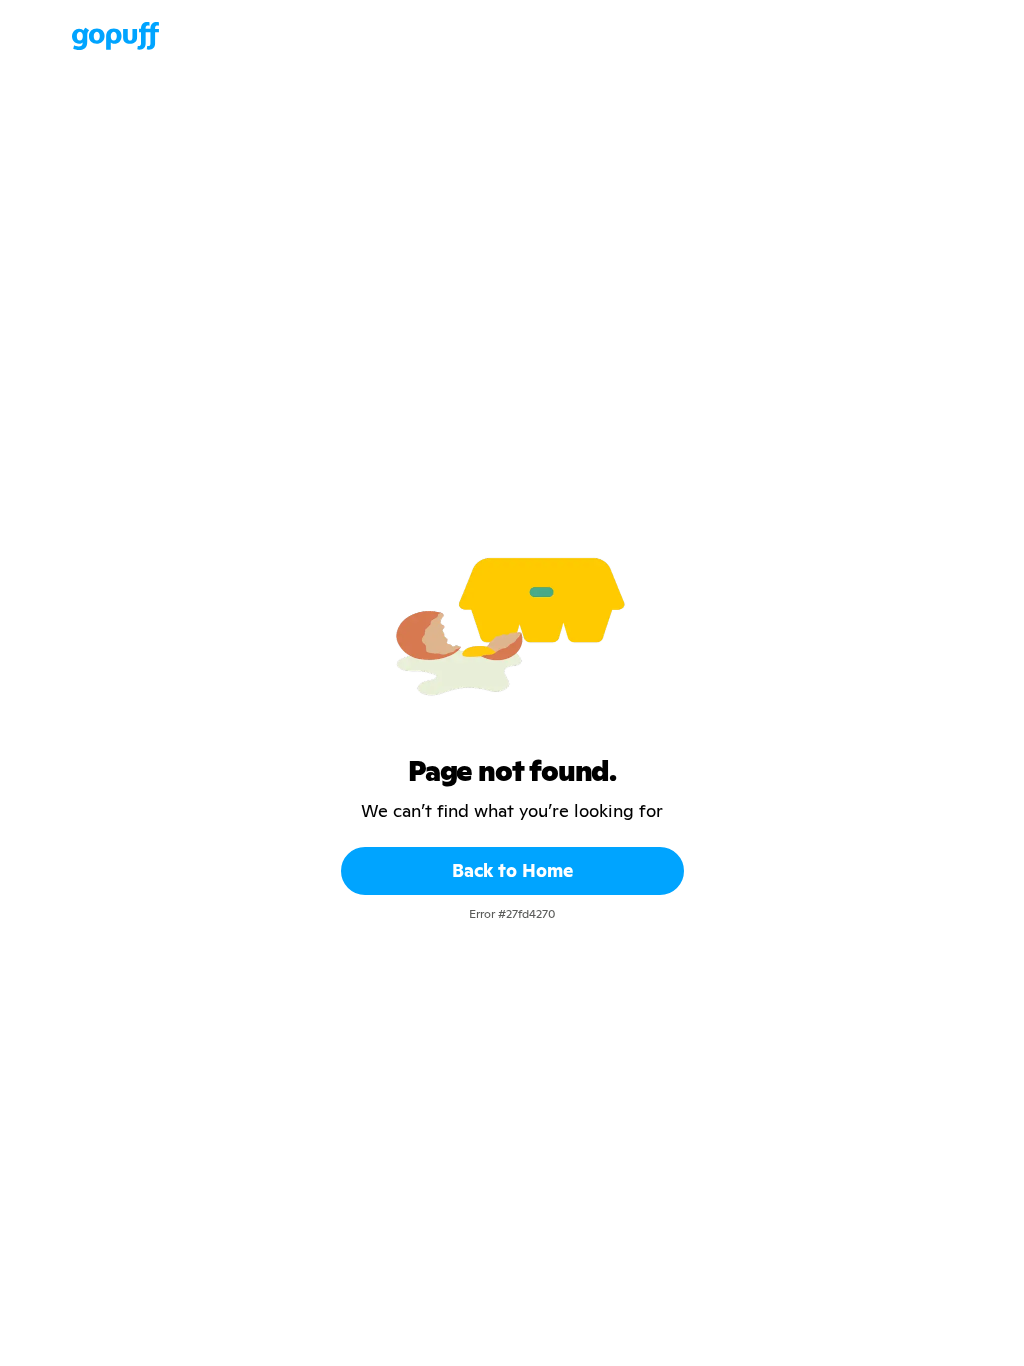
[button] (52, 36)
